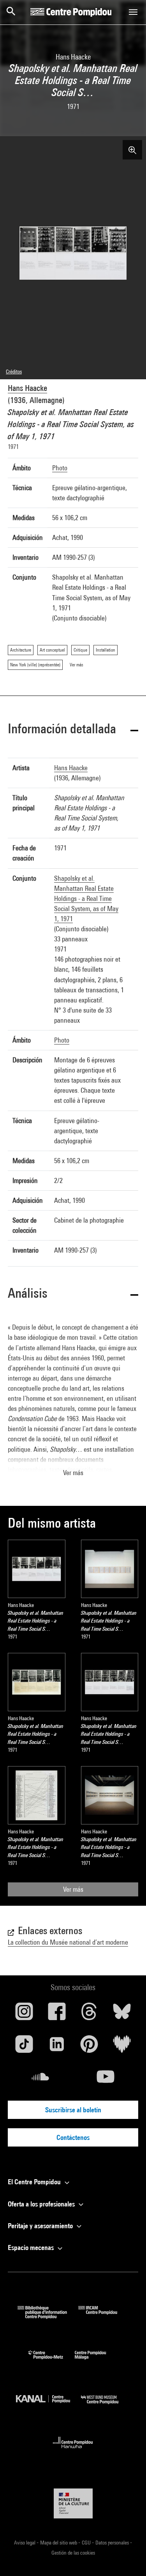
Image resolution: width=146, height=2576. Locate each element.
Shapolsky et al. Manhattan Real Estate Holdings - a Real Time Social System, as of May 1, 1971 (86, 898)
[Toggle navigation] (133, 12)
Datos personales (113, 2543)
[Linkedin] (57, 2047)
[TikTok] (24, 2047)
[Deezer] (122, 2047)
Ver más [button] (73, 1473)
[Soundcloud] (40, 2080)
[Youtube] (106, 2080)
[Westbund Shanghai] (106, 2406)
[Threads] (90, 2014)
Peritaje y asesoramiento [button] (41, 2226)
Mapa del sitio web (59, 2543)
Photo (60, 468)
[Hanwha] (73, 2451)
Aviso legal (25, 2543)
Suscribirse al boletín (73, 2110)
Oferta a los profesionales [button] (42, 2204)
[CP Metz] (52, 2361)
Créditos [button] (14, 372)
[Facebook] (57, 2014)
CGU (87, 2543)
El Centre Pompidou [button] (35, 2182)
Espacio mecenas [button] (32, 2247)
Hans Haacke (27, 388)
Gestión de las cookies (73, 2553)
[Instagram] (24, 2014)
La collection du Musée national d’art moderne (68, 1942)
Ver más (73, 1889)
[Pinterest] (90, 2047)
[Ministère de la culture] (73, 2503)
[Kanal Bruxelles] (49, 2406)
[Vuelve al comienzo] (128, 2558)
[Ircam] (104, 2316)
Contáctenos (73, 2137)
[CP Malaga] (96, 2361)
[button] (73, 730)
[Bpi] (48, 2316)
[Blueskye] (122, 2014)
